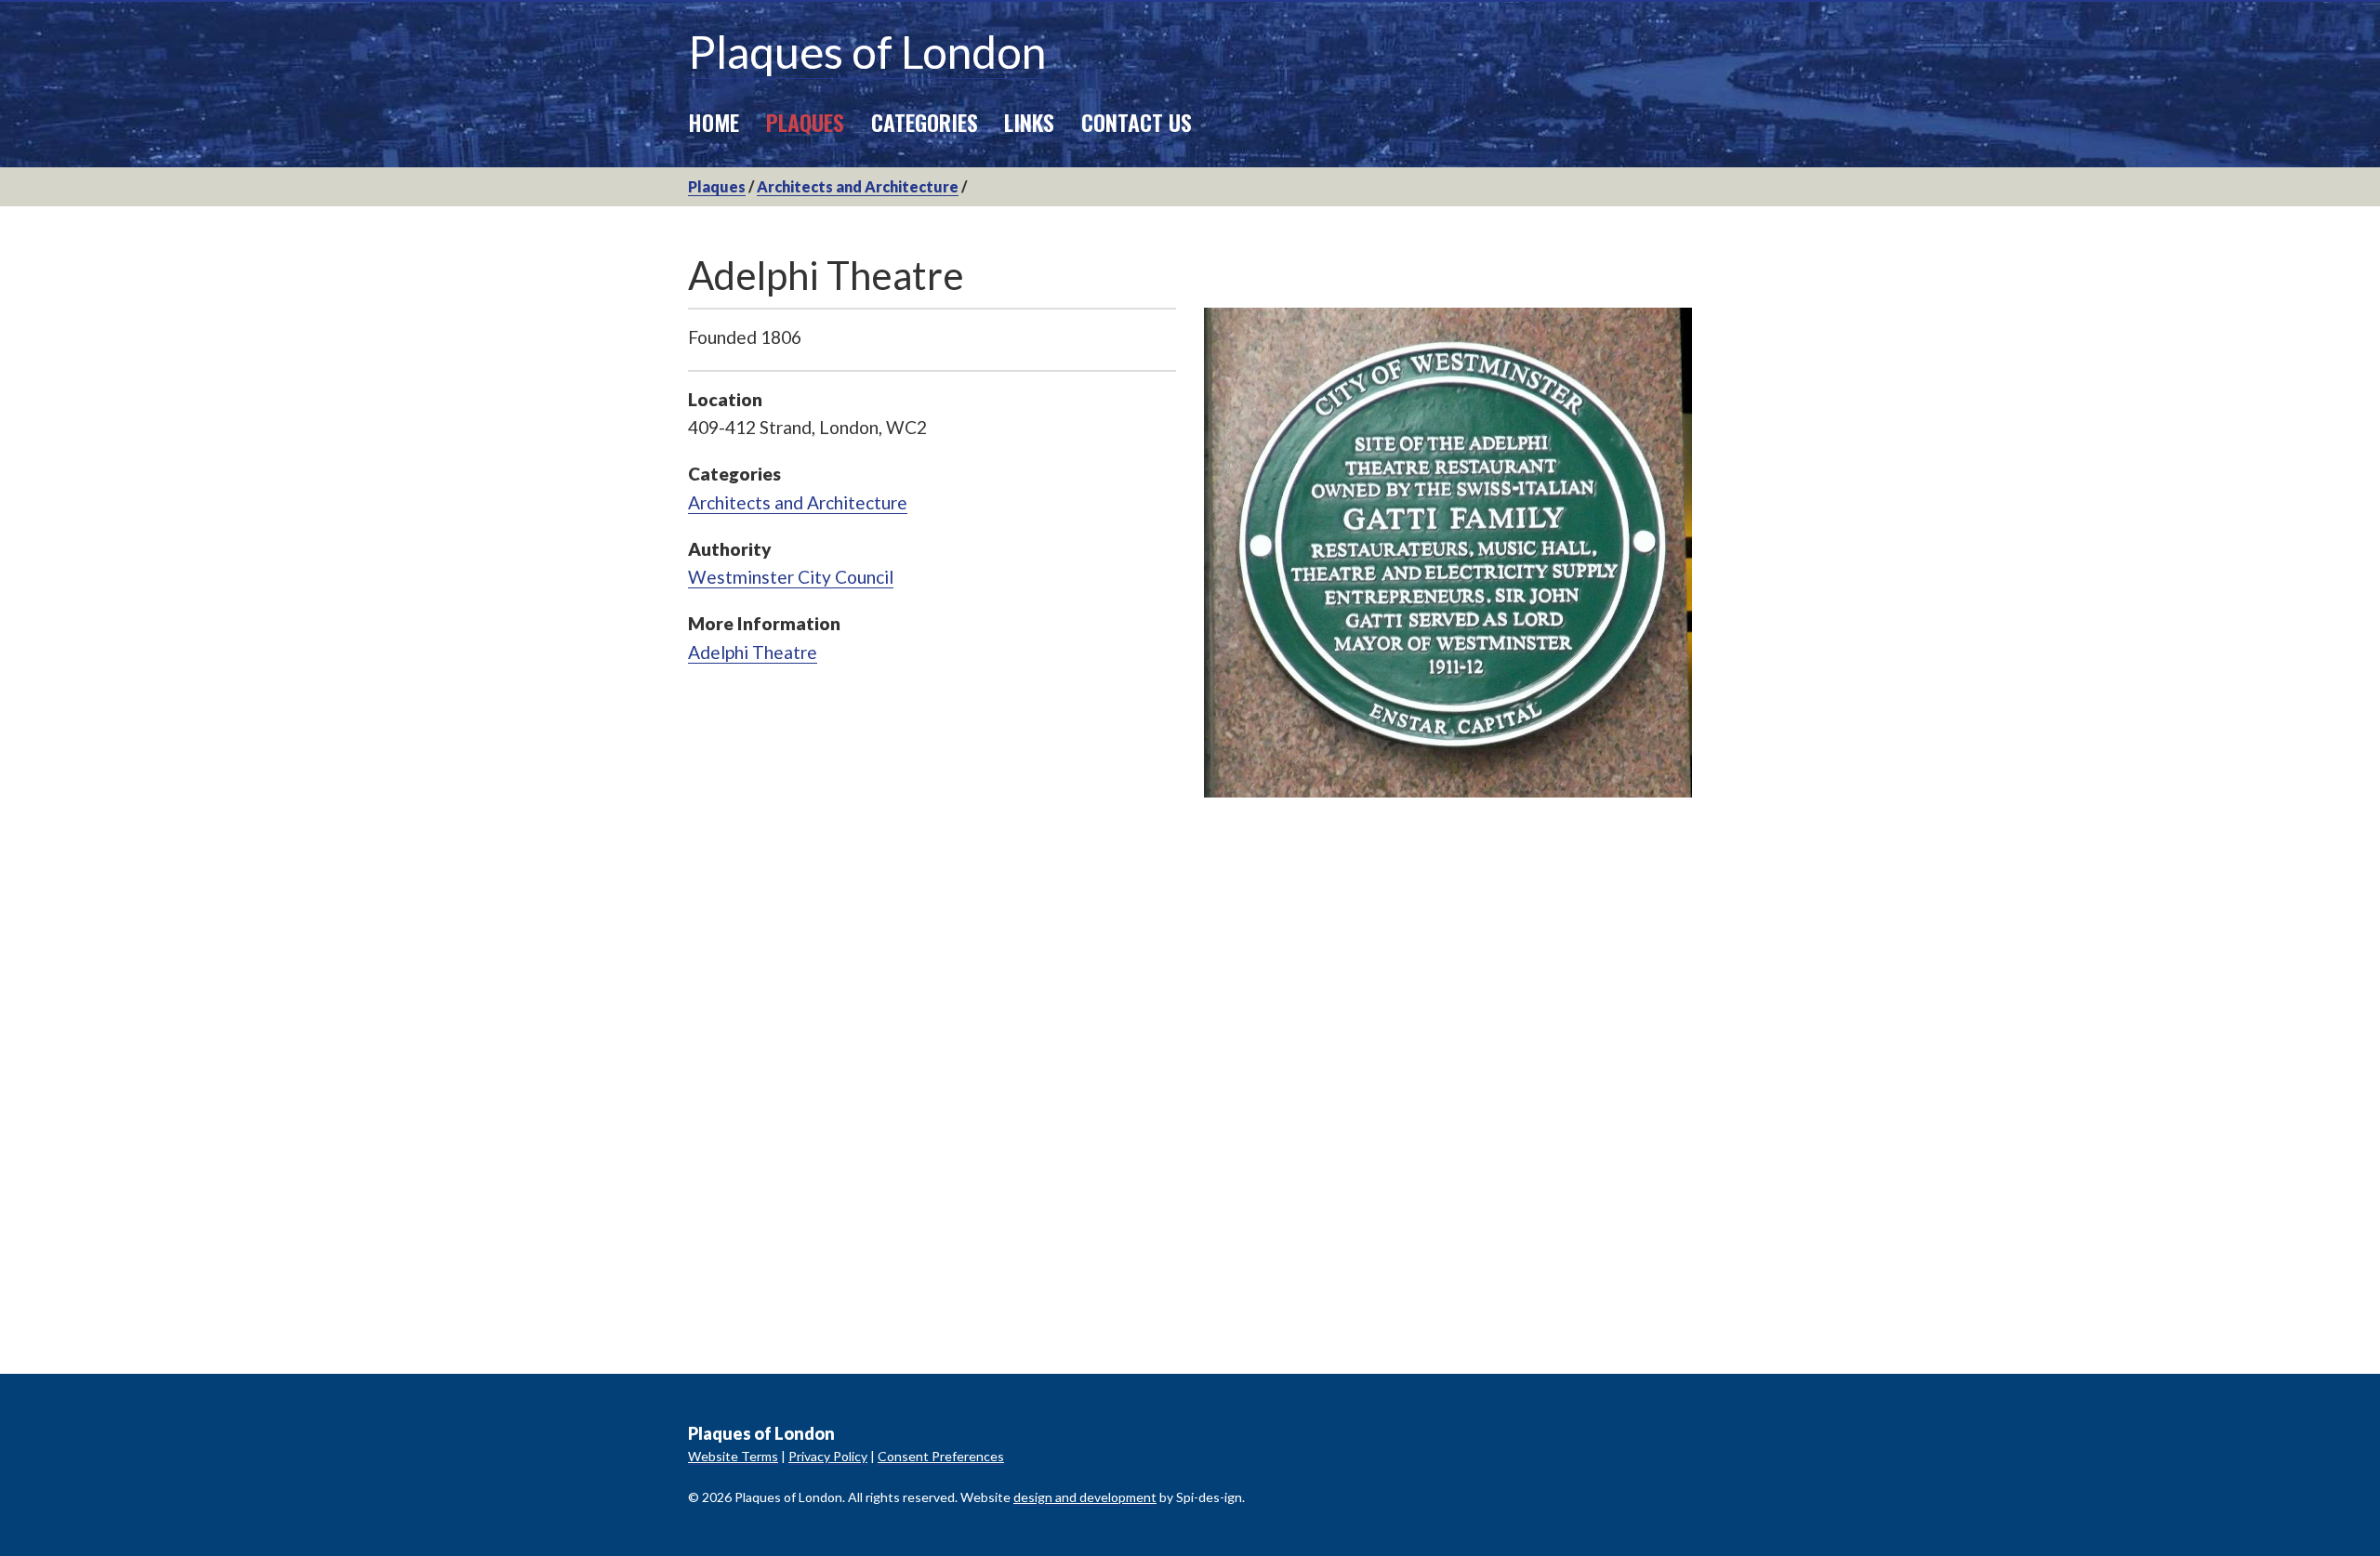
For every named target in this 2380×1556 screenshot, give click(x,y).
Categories (925, 122)
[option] (1448, 553)
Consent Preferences (941, 1456)
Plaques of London (867, 52)
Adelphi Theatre (753, 652)
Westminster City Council (791, 577)
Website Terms (733, 1456)
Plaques (805, 122)
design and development (1085, 1497)
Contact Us (1137, 122)
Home (714, 122)
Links (1029, 122)
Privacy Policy (828, 1456)
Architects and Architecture (858, 186)
